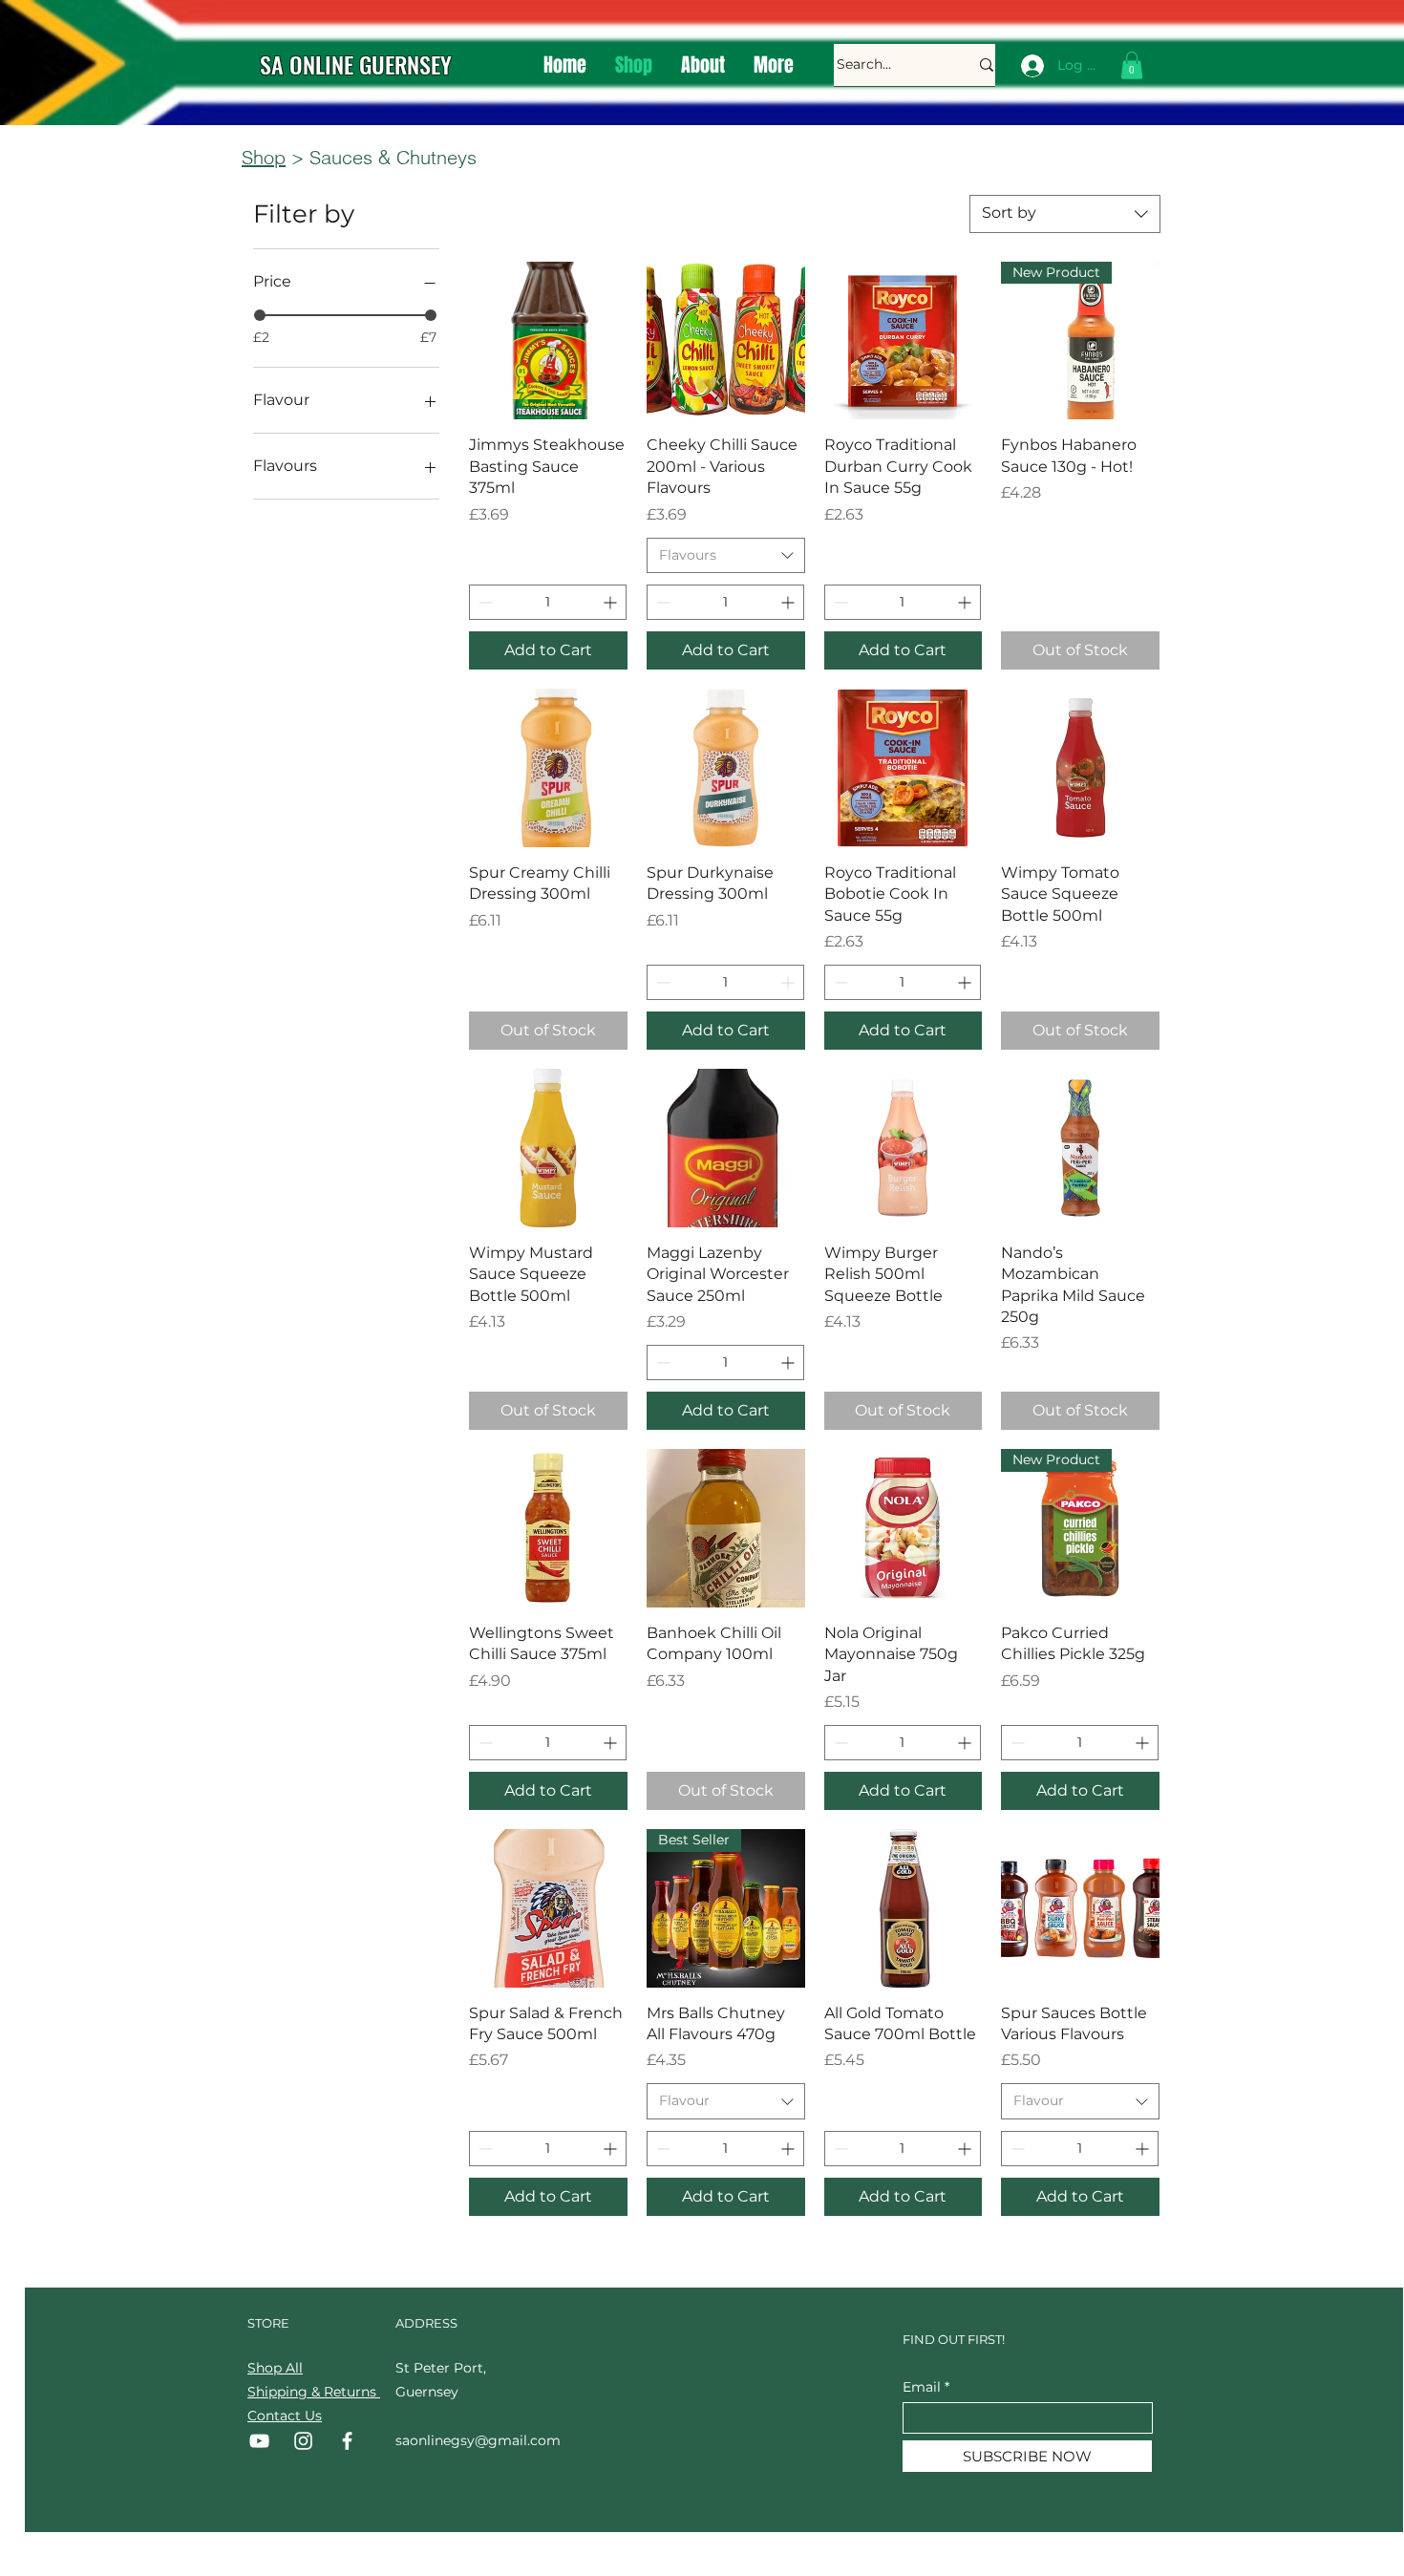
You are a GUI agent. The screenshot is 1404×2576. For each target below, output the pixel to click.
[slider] (260, 315)
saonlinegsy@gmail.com (478, 2440)
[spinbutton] (548, 602)
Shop (264, 157)
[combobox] (1065, 214)
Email (922, 2387)
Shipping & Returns (314, 2392)
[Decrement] (484, 602)
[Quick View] (548, 341)
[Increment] (612, 602)
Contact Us (285, 2416)
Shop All (275, 2368)
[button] (1132, 65)
